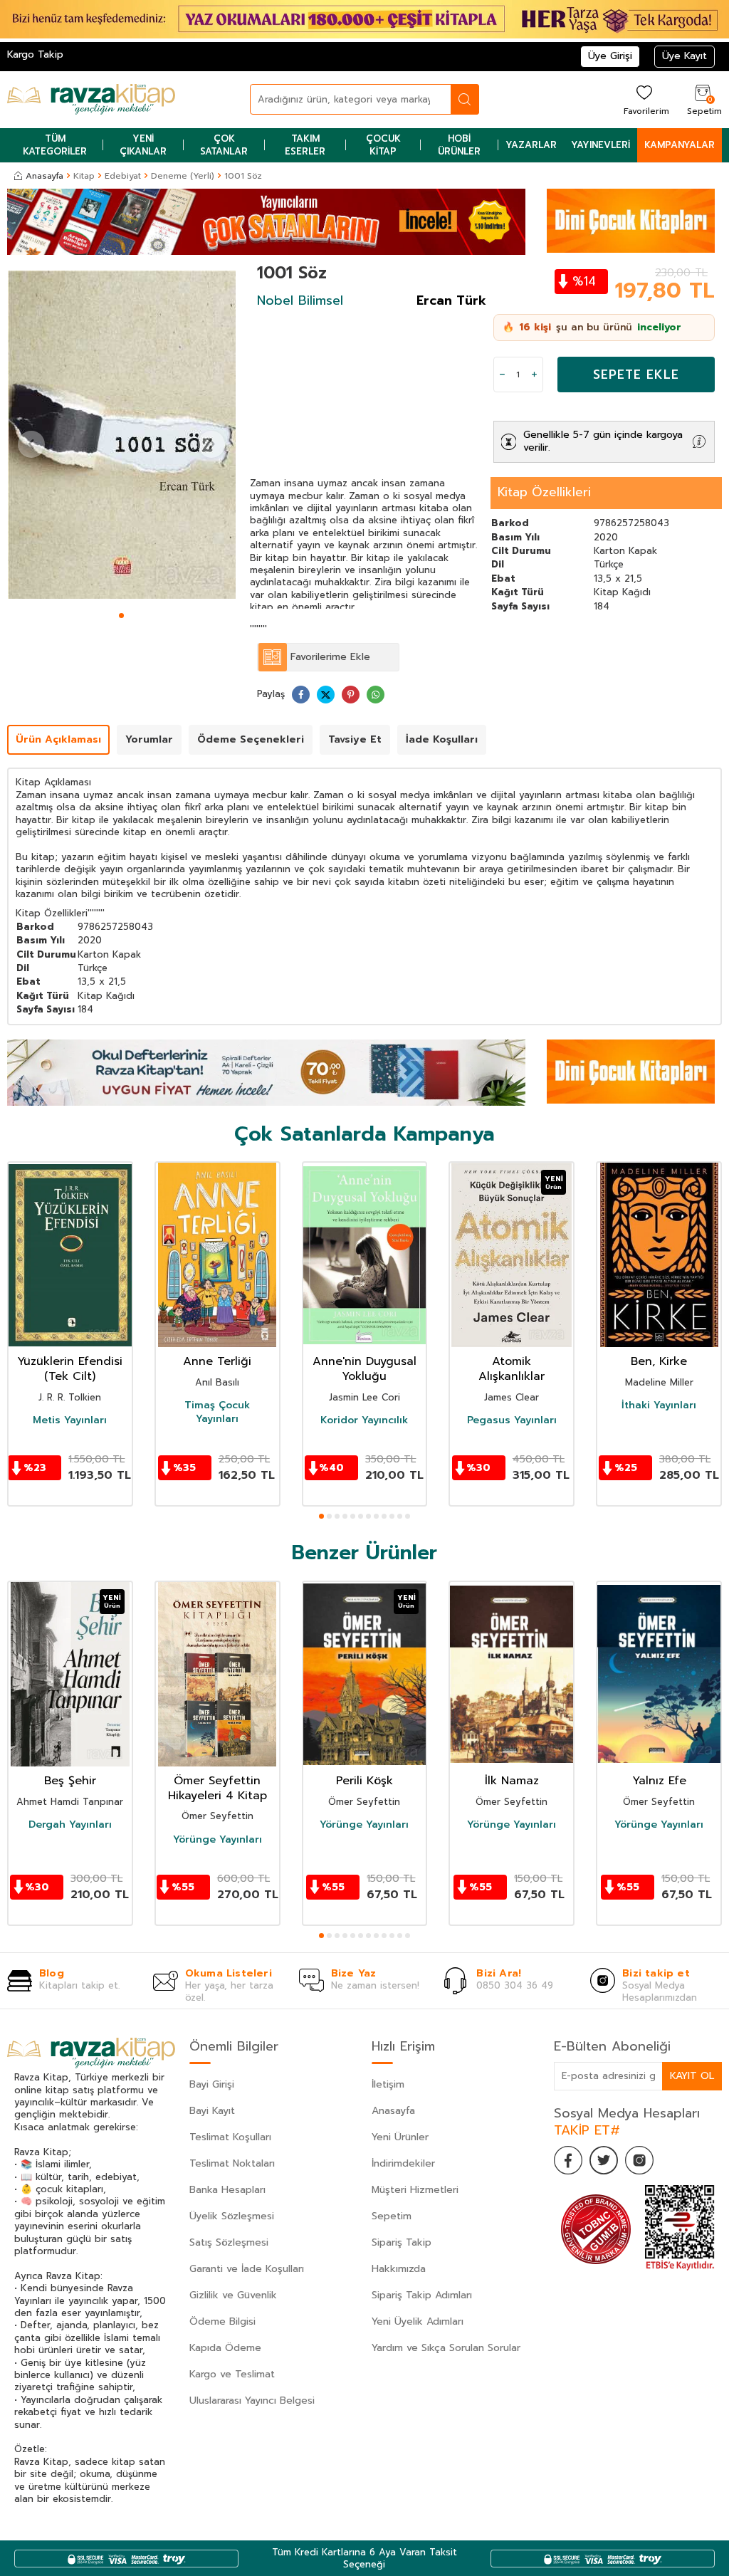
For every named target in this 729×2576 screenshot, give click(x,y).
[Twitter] (604, 2160)
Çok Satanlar (224, 145)
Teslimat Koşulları (230, 2137)
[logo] (91, 100)
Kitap (84, 176)
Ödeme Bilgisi (222, 2321)
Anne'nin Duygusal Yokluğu (364, 1369)
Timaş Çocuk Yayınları (217, 1412)
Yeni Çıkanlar (143, 145)
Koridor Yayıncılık (364, 1420)
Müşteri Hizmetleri (415, 2190)
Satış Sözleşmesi (229, 2242)
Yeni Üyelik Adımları (418, 2321)
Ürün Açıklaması (58, 739)
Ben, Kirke (659, 1362)
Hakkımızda (399, 2269)
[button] (121, 616)
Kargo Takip (35, 54)
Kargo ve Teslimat (232, 2374)
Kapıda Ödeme (225, 2348)
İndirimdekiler (403, 2163)
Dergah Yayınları (70, 1825)
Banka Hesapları (227, 2190)
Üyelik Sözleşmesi (232, 2216)
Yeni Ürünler (400, 2137)
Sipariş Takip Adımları (422, 2295)
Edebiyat (123, 176)
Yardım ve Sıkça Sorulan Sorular (446, 2348)
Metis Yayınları (70, 1420)
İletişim (388, 2084)
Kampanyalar (680, 145)
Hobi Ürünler (459, 145)
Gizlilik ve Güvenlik (233, 2295)
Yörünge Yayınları (217, 1840)
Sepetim (392, 2216)
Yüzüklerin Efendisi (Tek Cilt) (70, 1369)
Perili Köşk (364, 1781)
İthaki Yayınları (659, 1405)
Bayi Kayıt (212, 2111)
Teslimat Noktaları (232, 2163)
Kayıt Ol (692, 2076)
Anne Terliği (217, 1362)
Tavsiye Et (355, 739)
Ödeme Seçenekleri (251, 739)
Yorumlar (149, 739)
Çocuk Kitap (383, 145)
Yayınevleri (600, 145)
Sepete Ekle (636, 375)
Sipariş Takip (402, 2242)
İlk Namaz (512, 1781)
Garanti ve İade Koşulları (247, 2269)
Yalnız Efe (659, 1781)
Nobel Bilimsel (300, 300)
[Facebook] (568, 2160)
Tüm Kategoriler (55, 145)
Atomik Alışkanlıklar (512, 1369)
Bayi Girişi (212, 2084)
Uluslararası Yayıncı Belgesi (252, 2400)
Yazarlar (531, 145)
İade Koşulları (442, 739)
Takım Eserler (305, 145)
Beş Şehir (70, 1781)
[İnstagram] (639, 2160)
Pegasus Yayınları (512, 1420)
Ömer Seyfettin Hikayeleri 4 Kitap (217, 1789)
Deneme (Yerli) (183, 176)
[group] (121, 435)
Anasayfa (44, 176)
